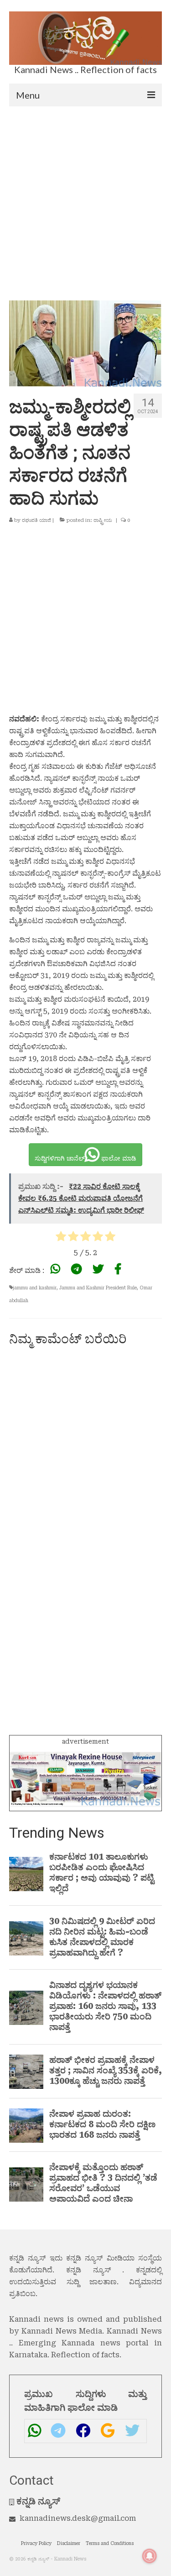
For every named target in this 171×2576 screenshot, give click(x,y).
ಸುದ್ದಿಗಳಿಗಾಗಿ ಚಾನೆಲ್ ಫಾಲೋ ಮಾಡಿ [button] (85, 1158)
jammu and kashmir (35, 1288)
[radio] (61, 1238)
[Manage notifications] (150, 2556)
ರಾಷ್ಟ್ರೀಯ (103, 520)
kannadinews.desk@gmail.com (78, 2518)
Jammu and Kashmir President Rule (98, 1288)
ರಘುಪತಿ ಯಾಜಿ (36, 520)
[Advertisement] (85, 197)
